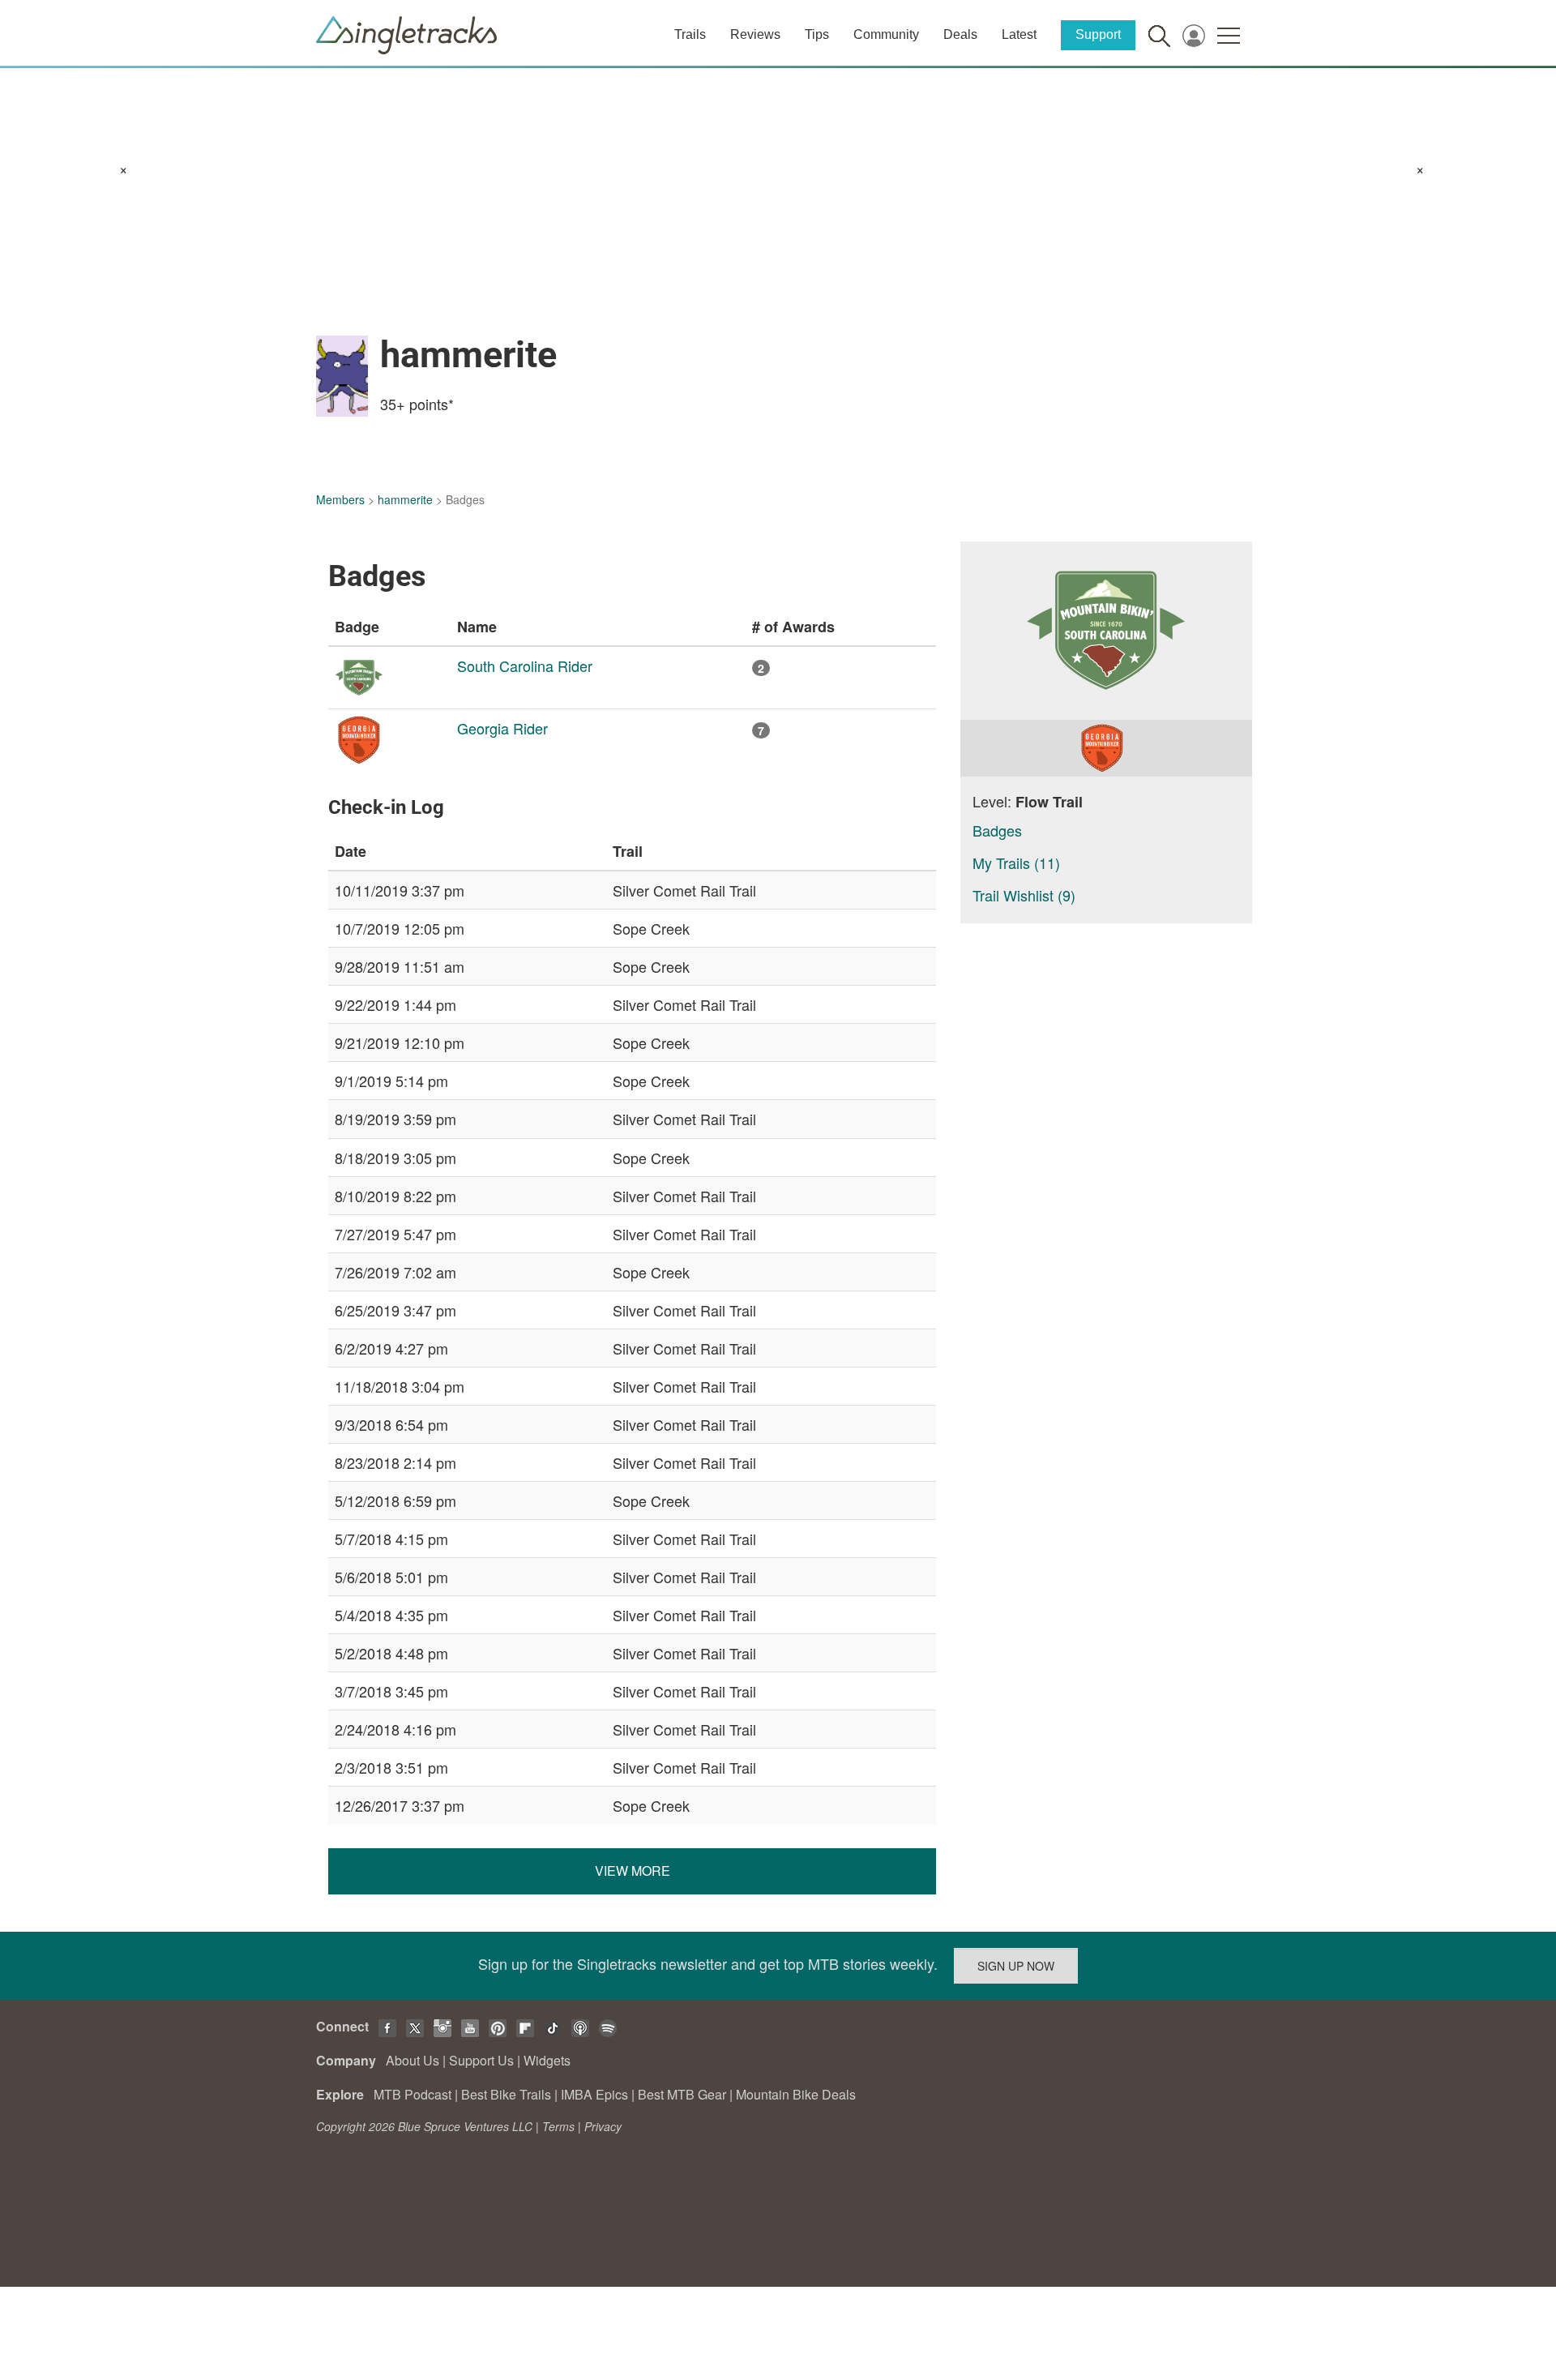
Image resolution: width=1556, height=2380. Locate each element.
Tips (817, 34)
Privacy (603, 2126)
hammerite (405, 499)
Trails (690, 34)
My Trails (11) (1016, 863)
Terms (558, 2126)
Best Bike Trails (506, 2094)
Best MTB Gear (682, 2094)
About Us (413, 2060)
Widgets (547, 2060)
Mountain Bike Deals (796, 2094)
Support (1098, 34)
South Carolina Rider (525, 666)
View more (633, 1871)
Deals (960, 34)
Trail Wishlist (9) (1024, 895)
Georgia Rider (502, 728)
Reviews (755, 34)
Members (340, 499)
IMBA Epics (594, 2094)
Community (886, 34)
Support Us (481, 2060)
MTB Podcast (413, 2094)
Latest (1019, 34)
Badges (997, 830)
